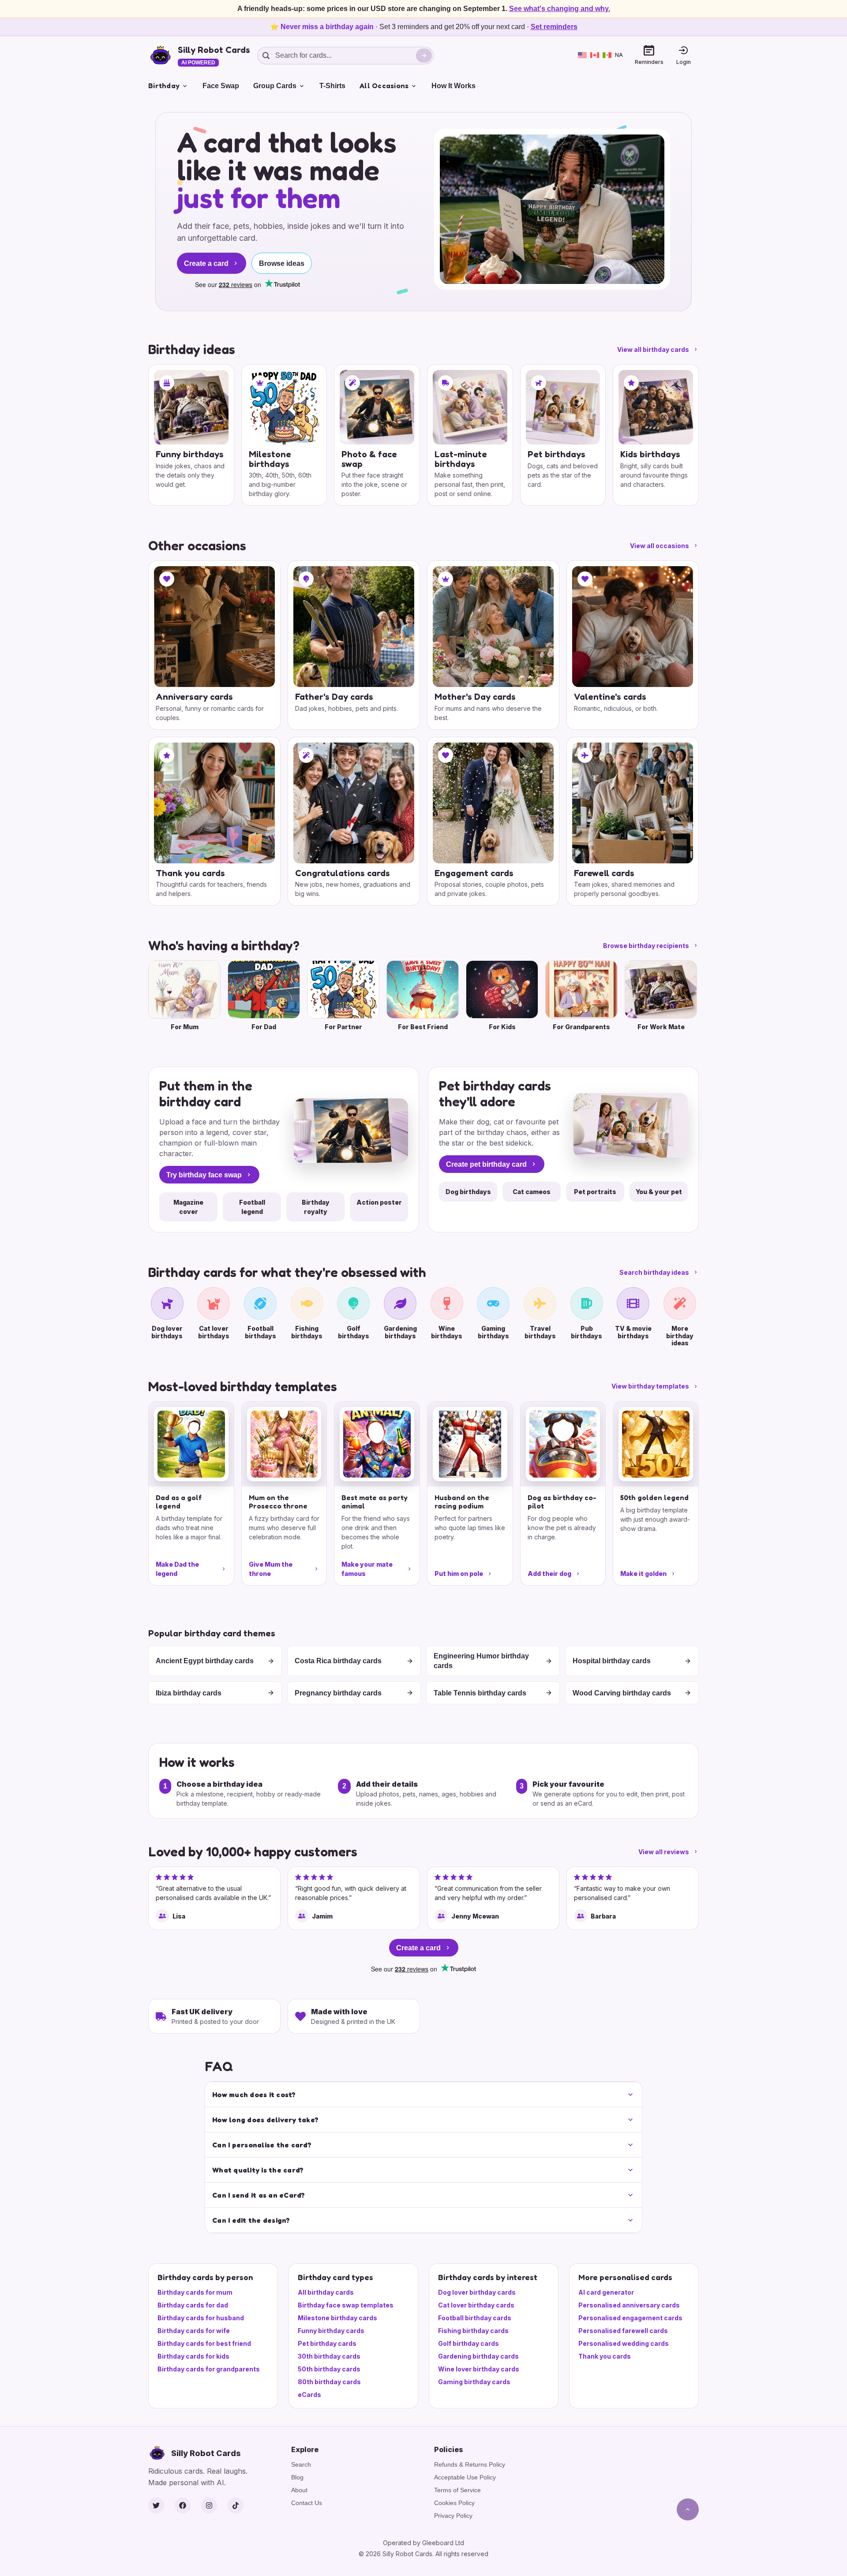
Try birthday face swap (204, 1175)
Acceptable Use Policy (465, 2477)
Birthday (164, 86)
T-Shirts (332, 86)
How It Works (453, 86)
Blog (297, 2477)
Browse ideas (282, 263)
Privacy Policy (453, 2516)
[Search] (424, 56)
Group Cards (275, 86)
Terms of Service (457, 2490)
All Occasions (384, 86)
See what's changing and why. (560, 9)
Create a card (206, 263)
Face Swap (221, 86)
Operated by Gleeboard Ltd (423, 2543)
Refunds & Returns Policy (470, 2464)
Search (301, 2464)
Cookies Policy (454, 2503)
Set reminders (554, 27)
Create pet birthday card (486, 1164)
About (299, 2490)
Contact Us (307, 2503)
